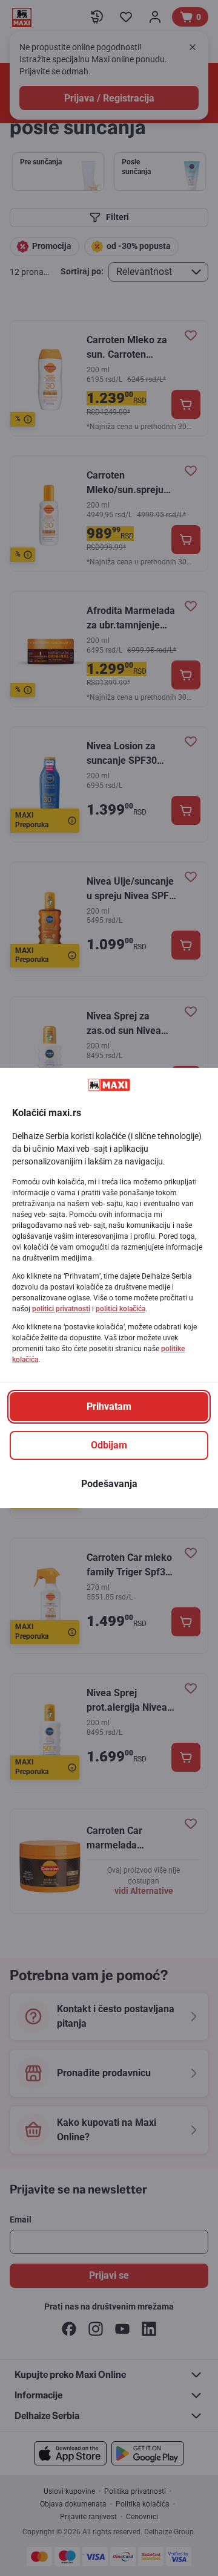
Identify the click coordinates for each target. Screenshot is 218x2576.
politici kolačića (121, 1309)
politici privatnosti (61, 1309)
